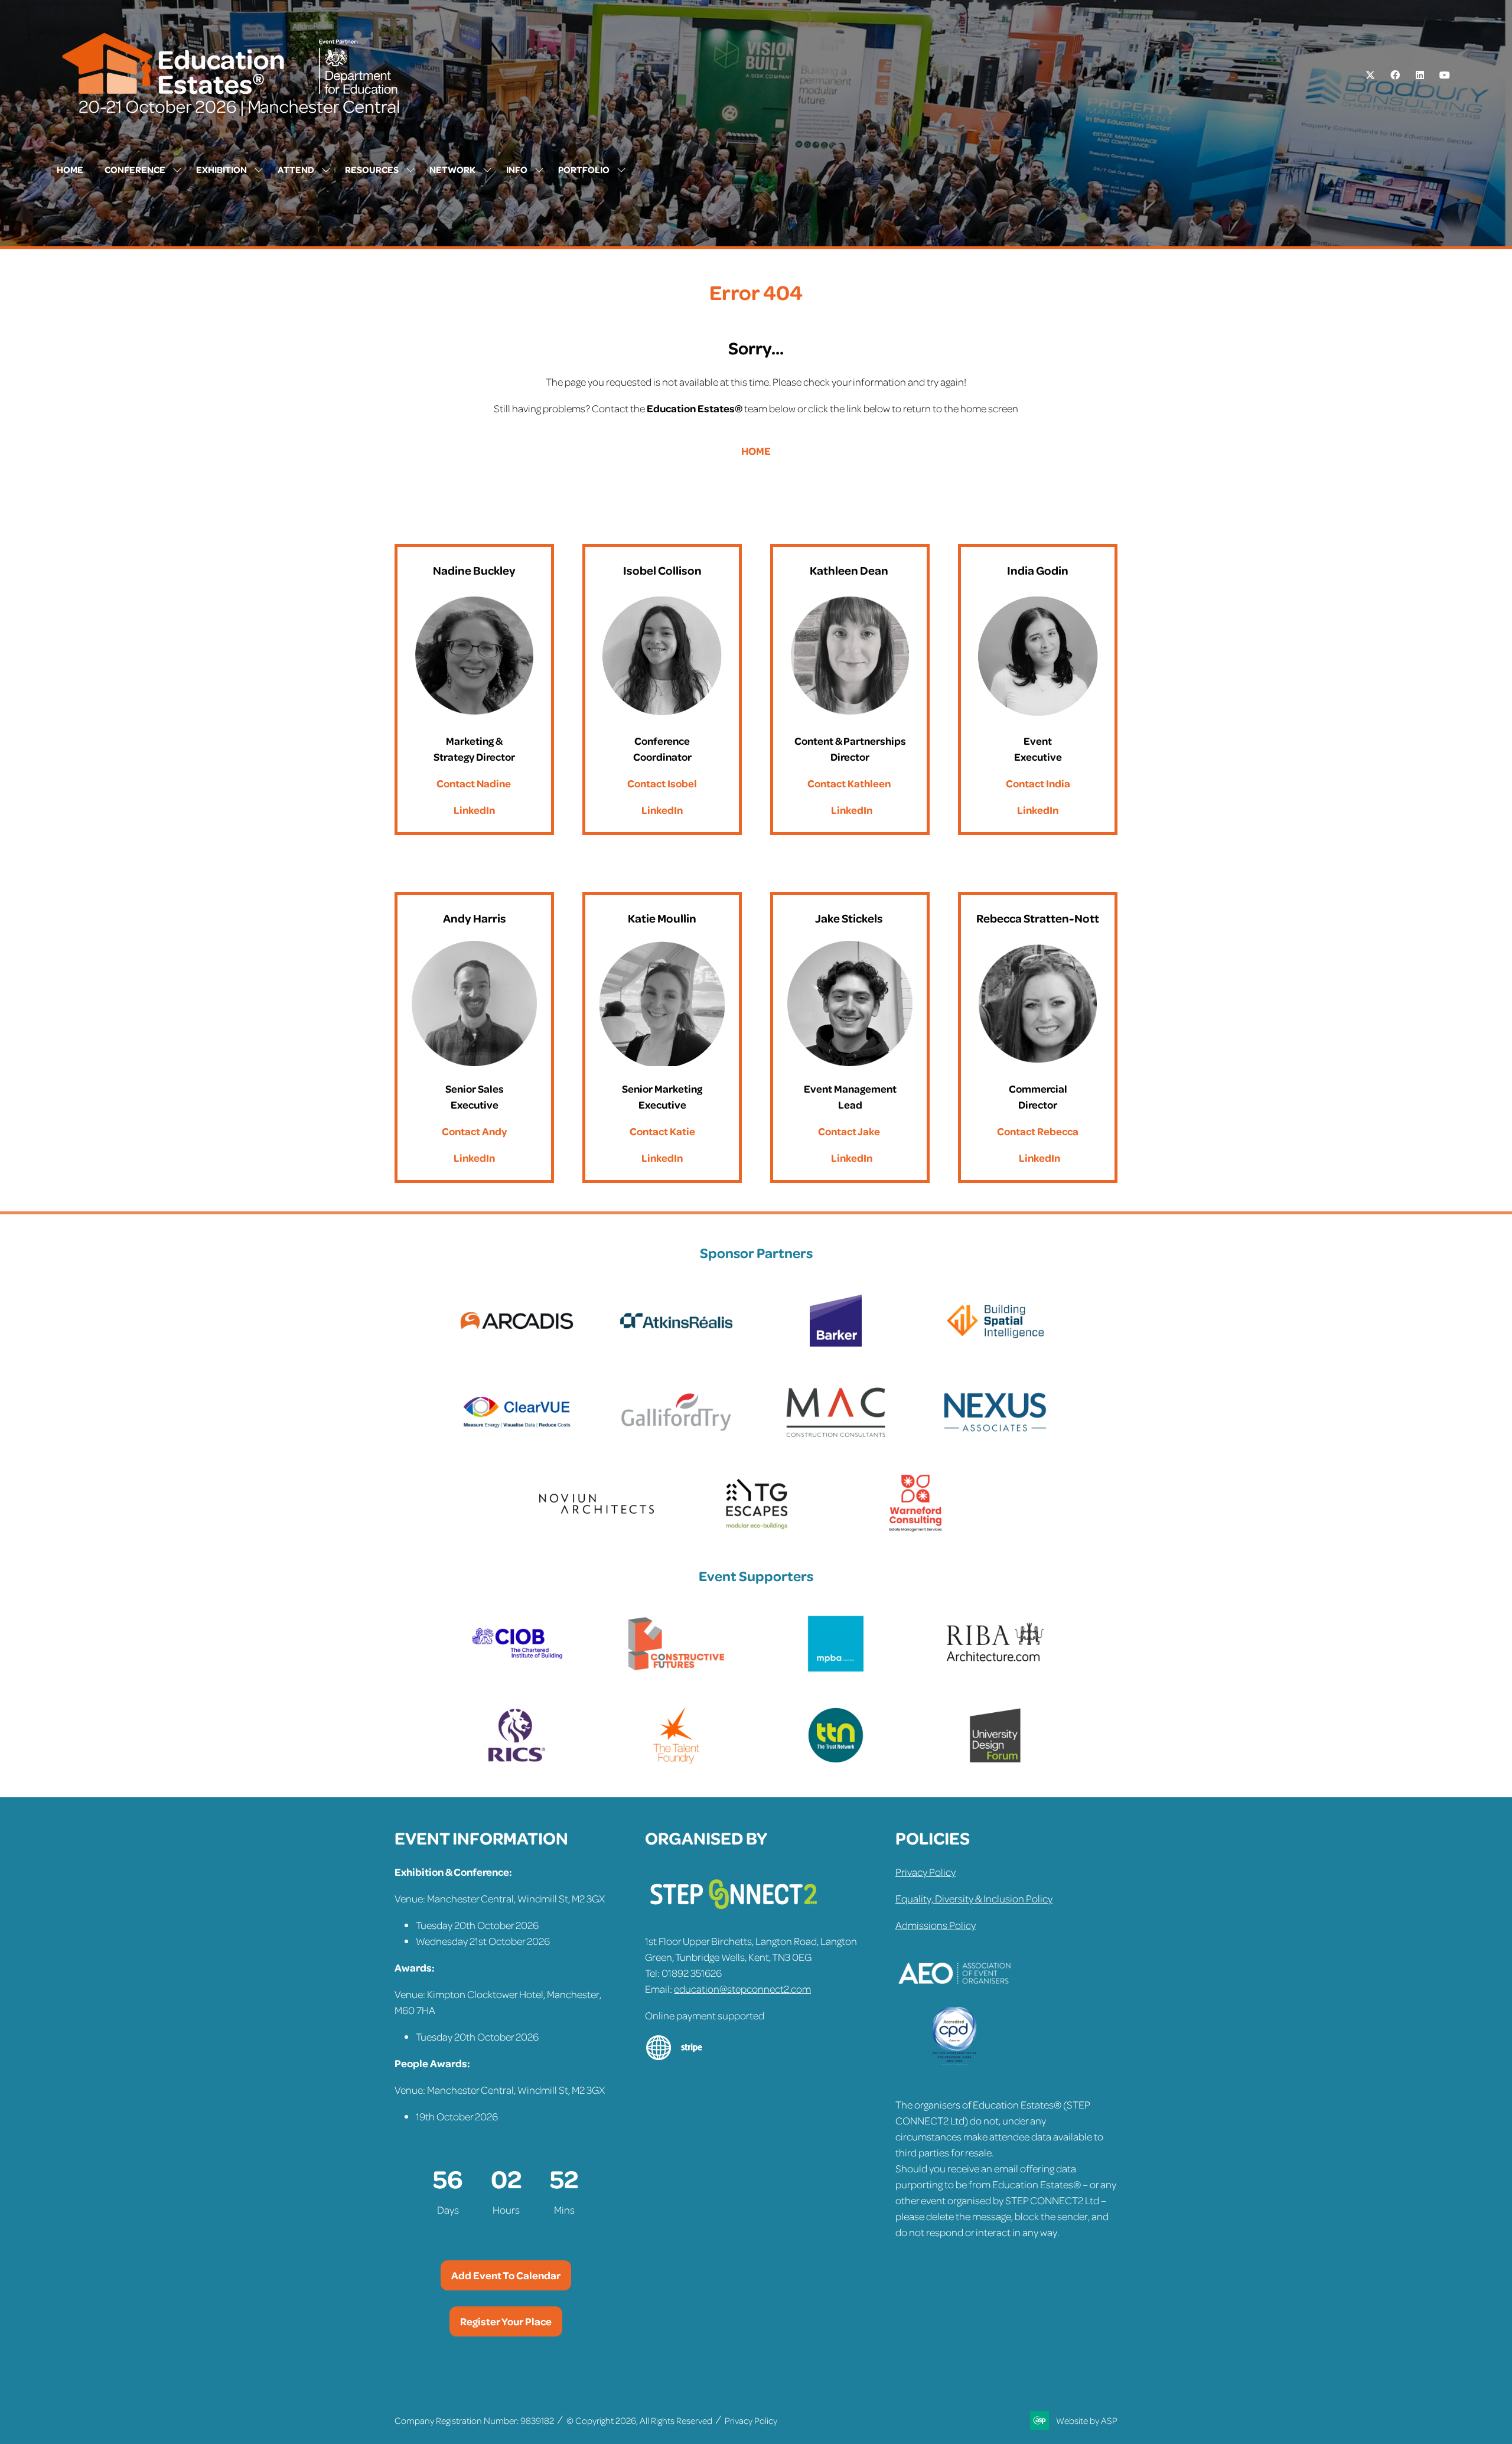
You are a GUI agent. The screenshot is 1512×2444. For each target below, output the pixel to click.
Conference (135, 170)
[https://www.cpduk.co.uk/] (954, 2062)
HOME (756, 451)
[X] (1370, 75)
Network (452, 170)
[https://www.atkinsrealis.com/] (676, 1346)
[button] (506, 2275)
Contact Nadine (474, 783)
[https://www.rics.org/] (517, 1761)
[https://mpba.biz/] (836, 1669)
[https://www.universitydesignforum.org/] (995, 1761)
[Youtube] (1445, 75)
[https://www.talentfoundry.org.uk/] (676, 1761)
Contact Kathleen (849, 783)
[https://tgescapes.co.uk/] (756, 1529)
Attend (296, 170)
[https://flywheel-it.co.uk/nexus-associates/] (995, 1438)
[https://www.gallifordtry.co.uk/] (676, 1438)
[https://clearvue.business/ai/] (517, 1438)
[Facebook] (1395, 75)
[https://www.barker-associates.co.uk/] (836, 1346)
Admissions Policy (936, 1925)
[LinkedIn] (1420, 75)
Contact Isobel (662, 783)
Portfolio (584, 170)
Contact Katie (662, 1131)
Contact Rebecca (1038, 1131)
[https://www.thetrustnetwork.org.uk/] (836, 1761)
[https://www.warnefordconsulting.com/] (915, 1529)
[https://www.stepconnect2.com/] (734, 1914)
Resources (372, 170)
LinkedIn (474, 810)
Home (70, 170)
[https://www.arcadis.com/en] (517, 1346)
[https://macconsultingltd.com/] (836, 1438)
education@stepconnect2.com (742, 1989)
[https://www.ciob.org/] (517, 1669)
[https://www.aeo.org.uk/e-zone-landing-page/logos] (954, 1999)
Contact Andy (474, 1131)
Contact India (1038, 783)
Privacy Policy (926, 1872)
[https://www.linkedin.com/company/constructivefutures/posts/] (676, 1669)
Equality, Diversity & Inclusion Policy (974, 1898)
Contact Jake (849, 1131)
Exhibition (221, 170)
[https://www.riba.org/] (995, 1669)
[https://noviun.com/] (597, 1529)
